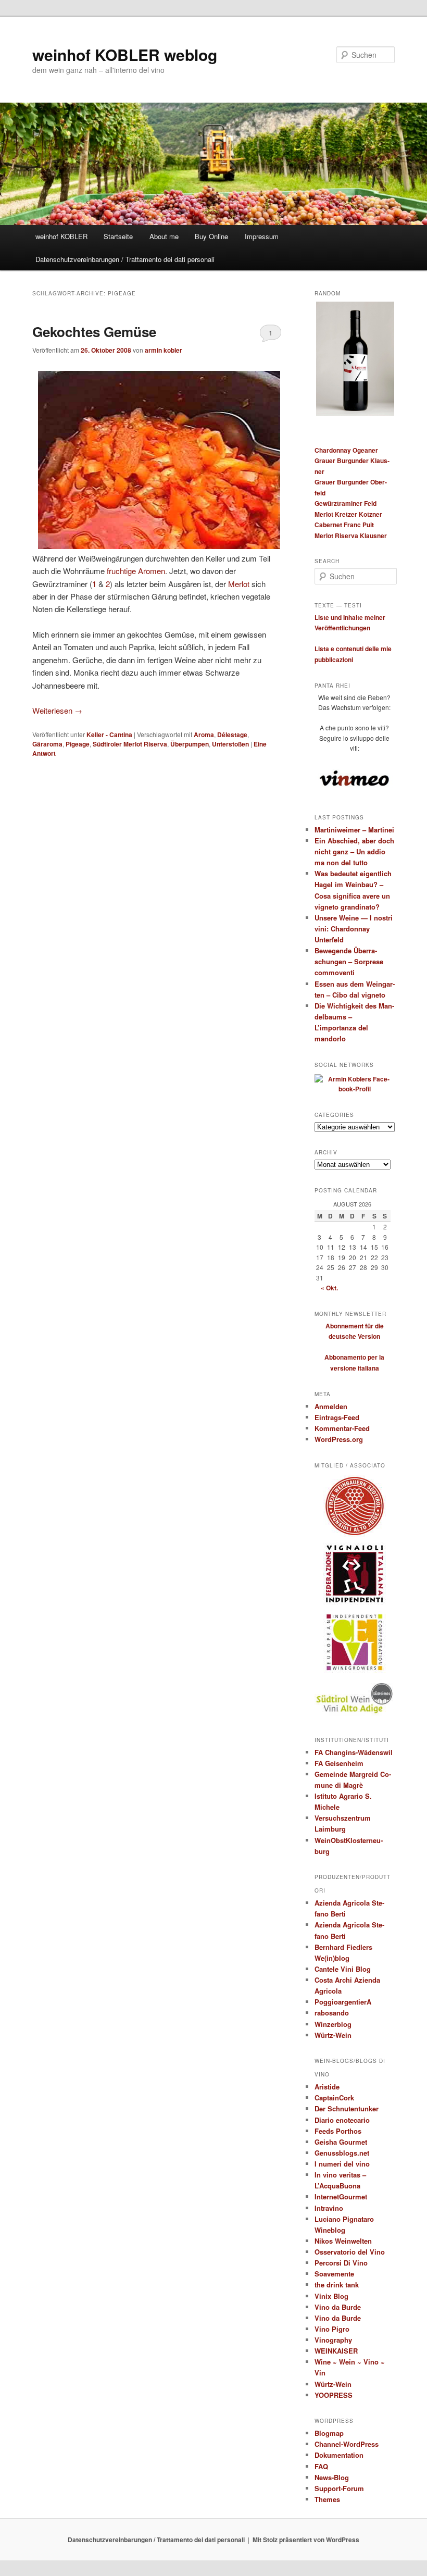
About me (164, 236)
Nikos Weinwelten (343, 2241)
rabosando (332, 2013)
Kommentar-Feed (342, 1428)
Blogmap (329, 2433)
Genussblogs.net (342, 2153)
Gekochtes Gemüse (94, 332)
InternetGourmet (341, 2197)
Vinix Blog (331, 2296)
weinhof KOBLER (61, 236)
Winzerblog (333, 2024)
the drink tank (337, 2285)
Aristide (327, 2087)
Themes (327, 2499)
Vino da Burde (338, 2307)
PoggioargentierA (343, 2002)
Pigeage (78, 744)
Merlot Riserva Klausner (351, 536)
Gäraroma (47, 744)
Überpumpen (190, 744)
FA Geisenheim (339, 1763)
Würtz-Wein (333, 2035)
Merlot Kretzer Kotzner (348, 514)
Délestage (232, 735)
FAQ (321, 2466)
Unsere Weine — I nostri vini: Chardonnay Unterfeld (354, 929)
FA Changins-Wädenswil (354, 1752)
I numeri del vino (342, 2164)
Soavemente (334, 2274)
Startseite (118, 236)
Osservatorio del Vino (350, 2252)
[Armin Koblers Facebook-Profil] (355, 1089)
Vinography (333, 2340)
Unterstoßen (230, 744)
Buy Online (211, 236)
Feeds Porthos (338, 2131)
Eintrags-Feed (337, 1417)
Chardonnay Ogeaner (346, 450)
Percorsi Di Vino (341, 2263)
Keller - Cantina (109, 735)
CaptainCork (334, 2098)
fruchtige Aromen (136, 571)
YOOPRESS (334, 2395)
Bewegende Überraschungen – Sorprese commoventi (349, 961)
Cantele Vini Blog (343, 1969)
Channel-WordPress (347, 2444)
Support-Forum (339, 2488)
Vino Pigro (332, 2329)
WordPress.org (339, 1439)
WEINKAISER (336, 2351)
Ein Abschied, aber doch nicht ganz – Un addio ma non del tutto (354, 851)
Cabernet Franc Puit (344, 525)
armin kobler (164, 350)
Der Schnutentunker (347, 2108)
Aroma (204, 735)
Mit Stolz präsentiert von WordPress (306, 2540)
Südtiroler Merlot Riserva (130, 744)
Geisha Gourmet (341, 2142)
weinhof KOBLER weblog (125, 54)
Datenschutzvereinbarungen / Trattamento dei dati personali (125, 259)
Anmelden (331, 1406)
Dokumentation (339, 2455)
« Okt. (329, 1288)
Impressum (262, 236)
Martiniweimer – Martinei (354, 830)
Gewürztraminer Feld (346, 503)
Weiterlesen (57, 710)
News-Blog (332, 2477)
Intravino (329, 2208)
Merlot (239, 584)
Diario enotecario (342, 2120)
